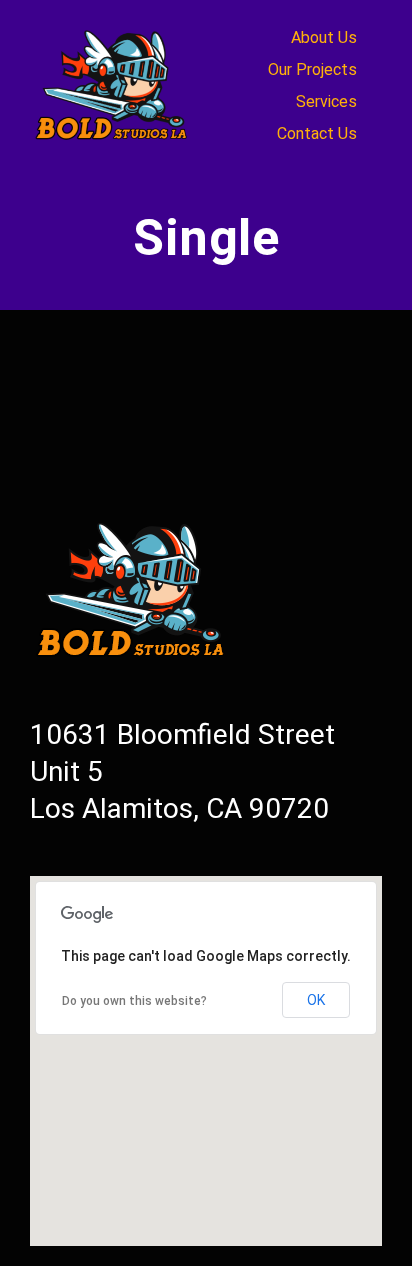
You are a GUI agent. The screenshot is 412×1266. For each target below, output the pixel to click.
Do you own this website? (134, 1001)
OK (316, 1000)
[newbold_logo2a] (114, 28)
